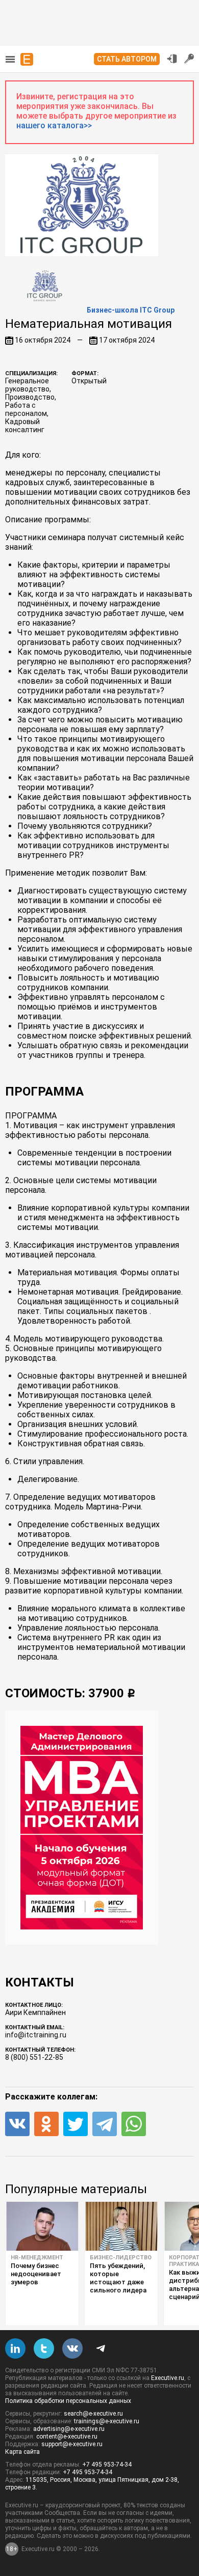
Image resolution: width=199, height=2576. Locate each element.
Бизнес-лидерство (121, 2258)
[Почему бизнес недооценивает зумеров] (42, 2226)
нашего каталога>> (54, 125)
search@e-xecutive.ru (93, 2414)
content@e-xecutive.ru (67, 2437)
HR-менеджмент (37, 2258)
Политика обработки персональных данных (68, 2401)
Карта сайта (22, 2452)
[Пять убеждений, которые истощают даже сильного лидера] (121, 2226)
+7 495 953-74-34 (107, 2465)
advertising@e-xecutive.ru (69, 2429)
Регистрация (189, 59)
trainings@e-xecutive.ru (107, 2421)
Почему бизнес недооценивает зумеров (36, 2274)
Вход (172, 59)
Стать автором (127, 59)
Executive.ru (168, 2378)
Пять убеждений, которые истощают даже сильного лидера (118, 2278)
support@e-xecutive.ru (72, 2444)
